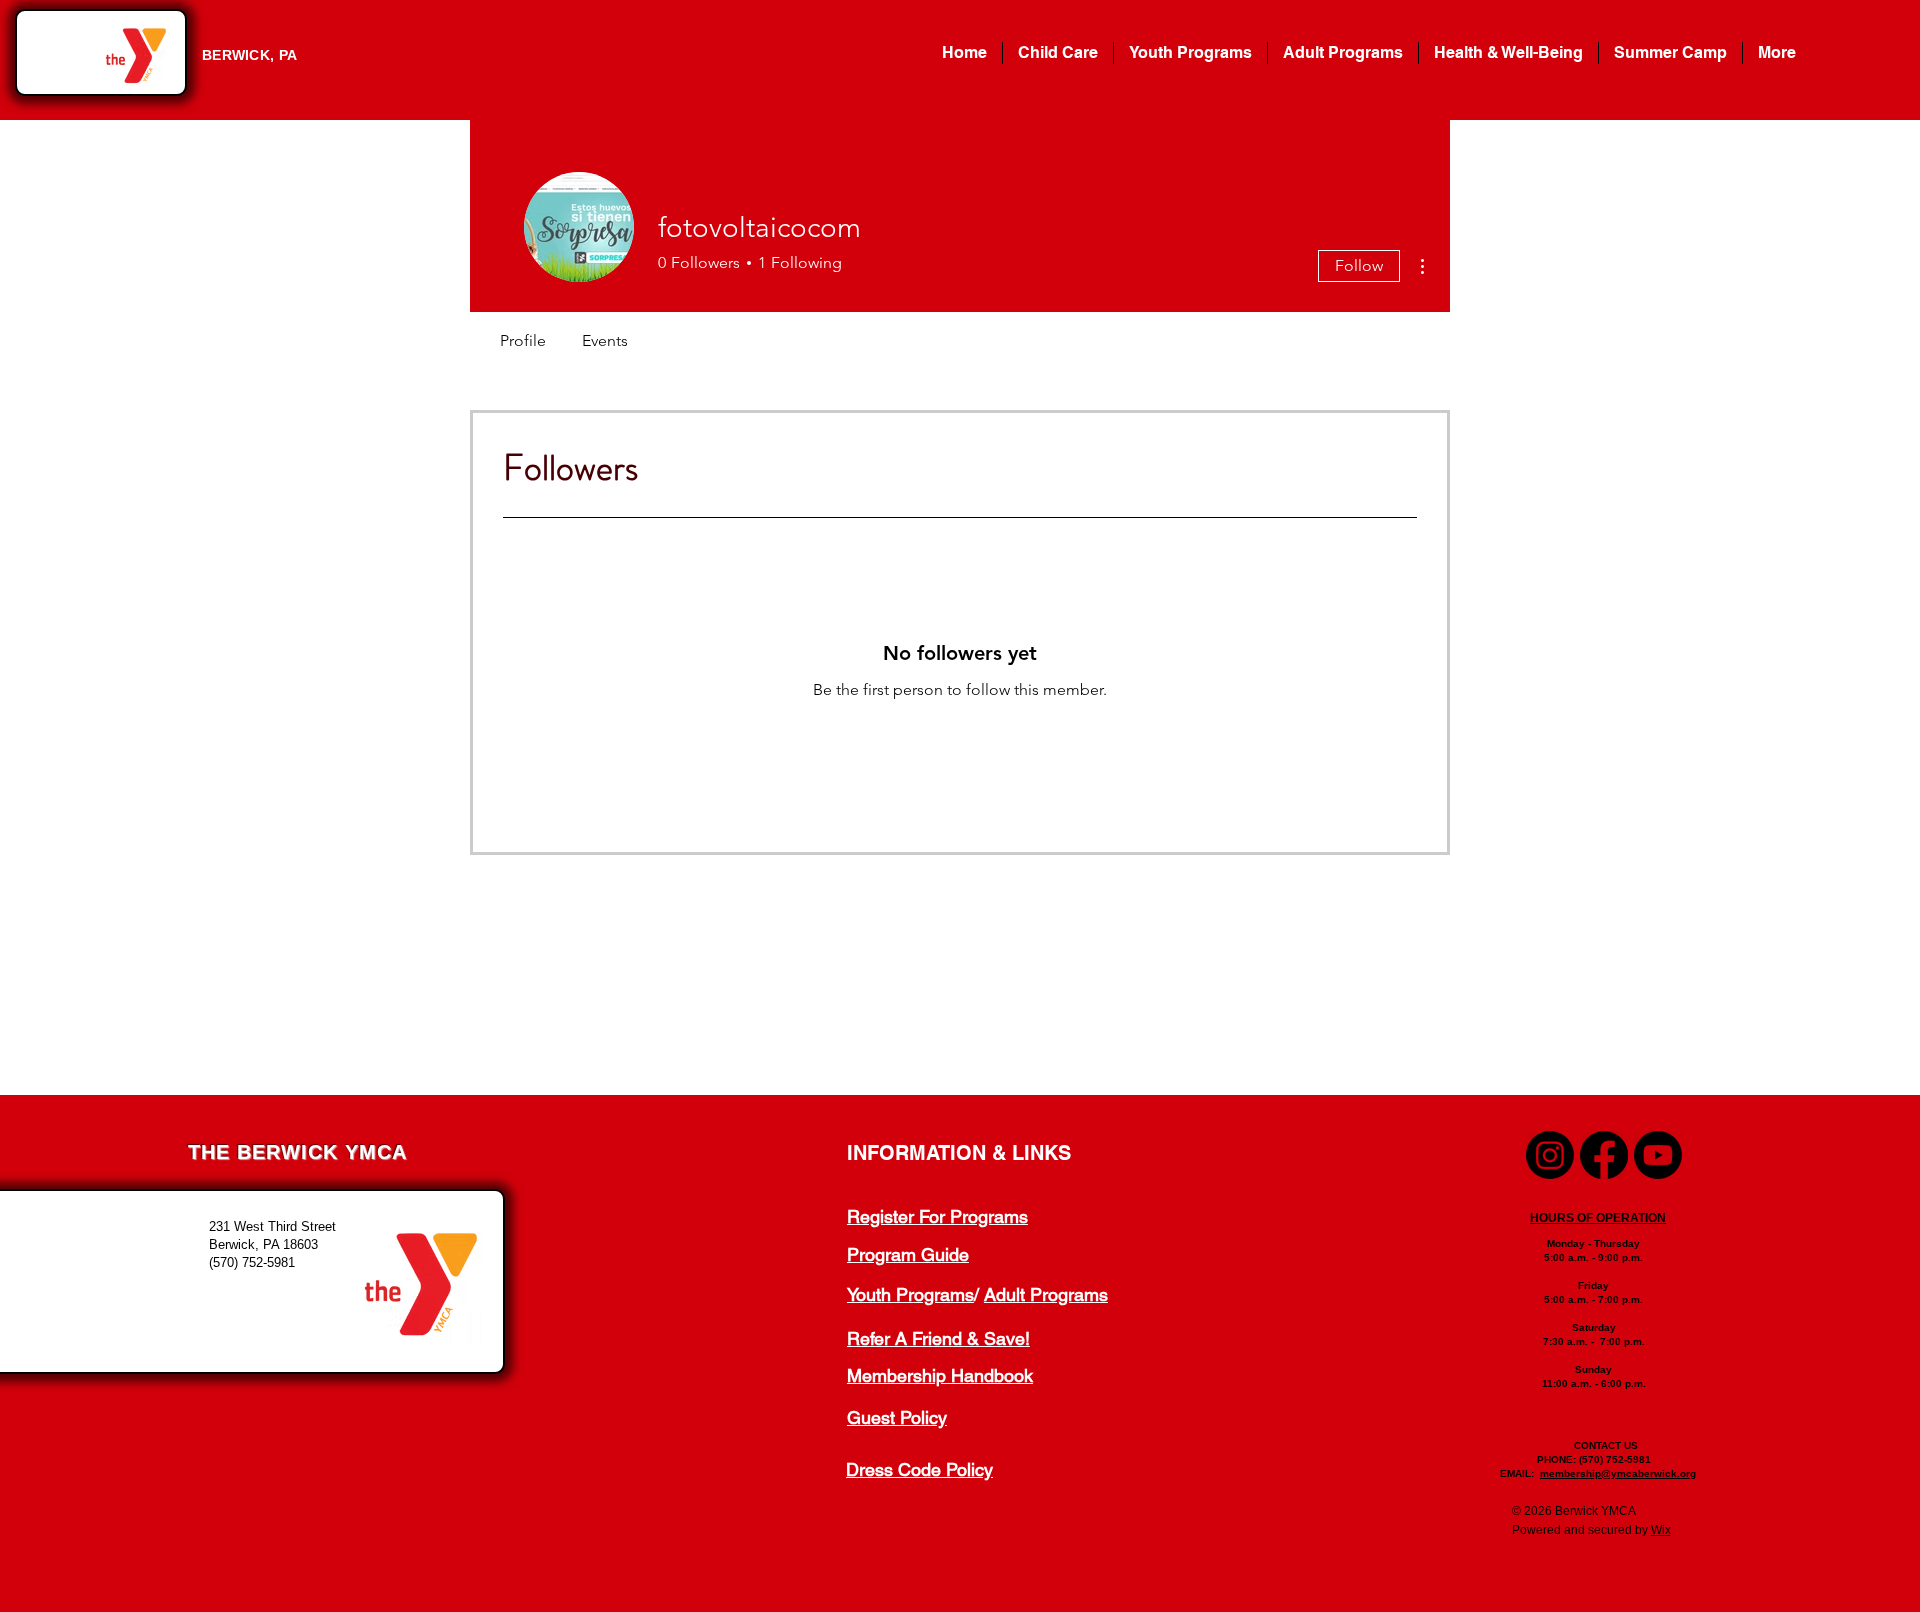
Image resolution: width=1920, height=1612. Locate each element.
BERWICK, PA (249, 55)
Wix (1661, 1530)
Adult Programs (1046, 1294)
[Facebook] (1604, 1155)
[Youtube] (1658, 1155)
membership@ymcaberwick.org (1618, 1473)
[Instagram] (1550, 1155)
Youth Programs (910, 1294)
